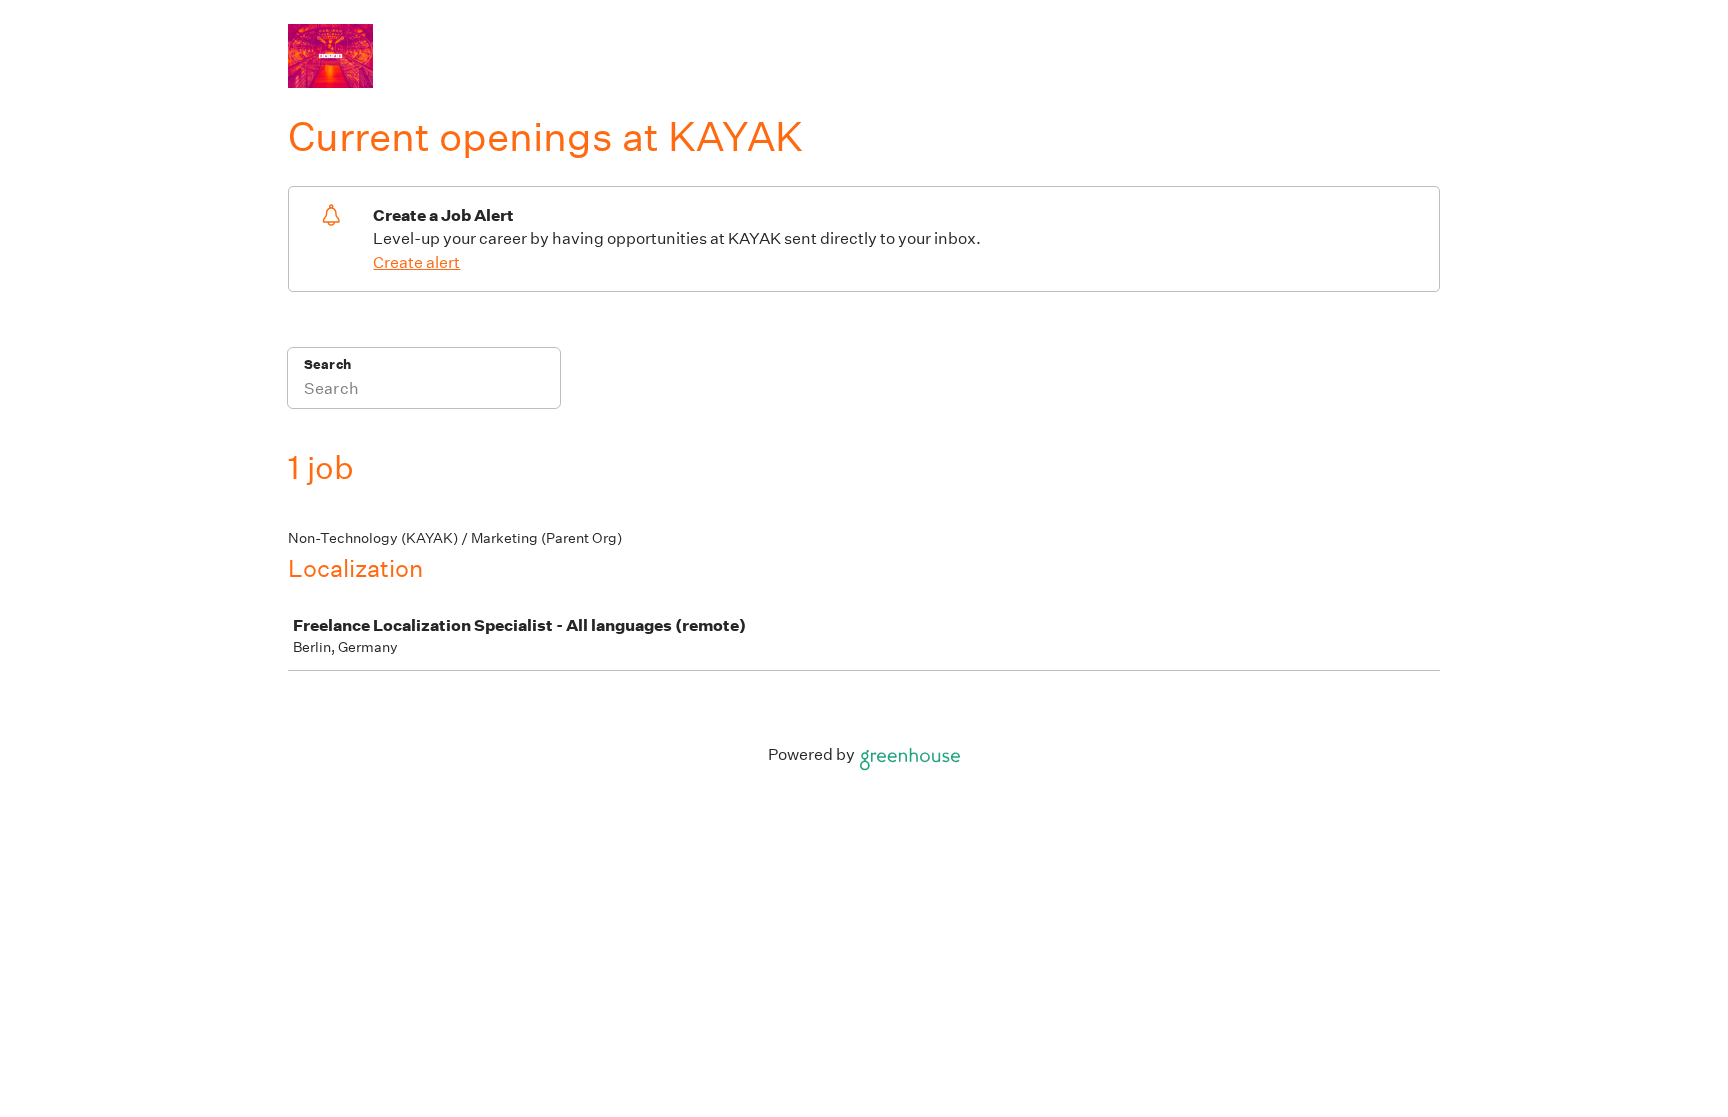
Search (327, 364)
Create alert (416, 262)
